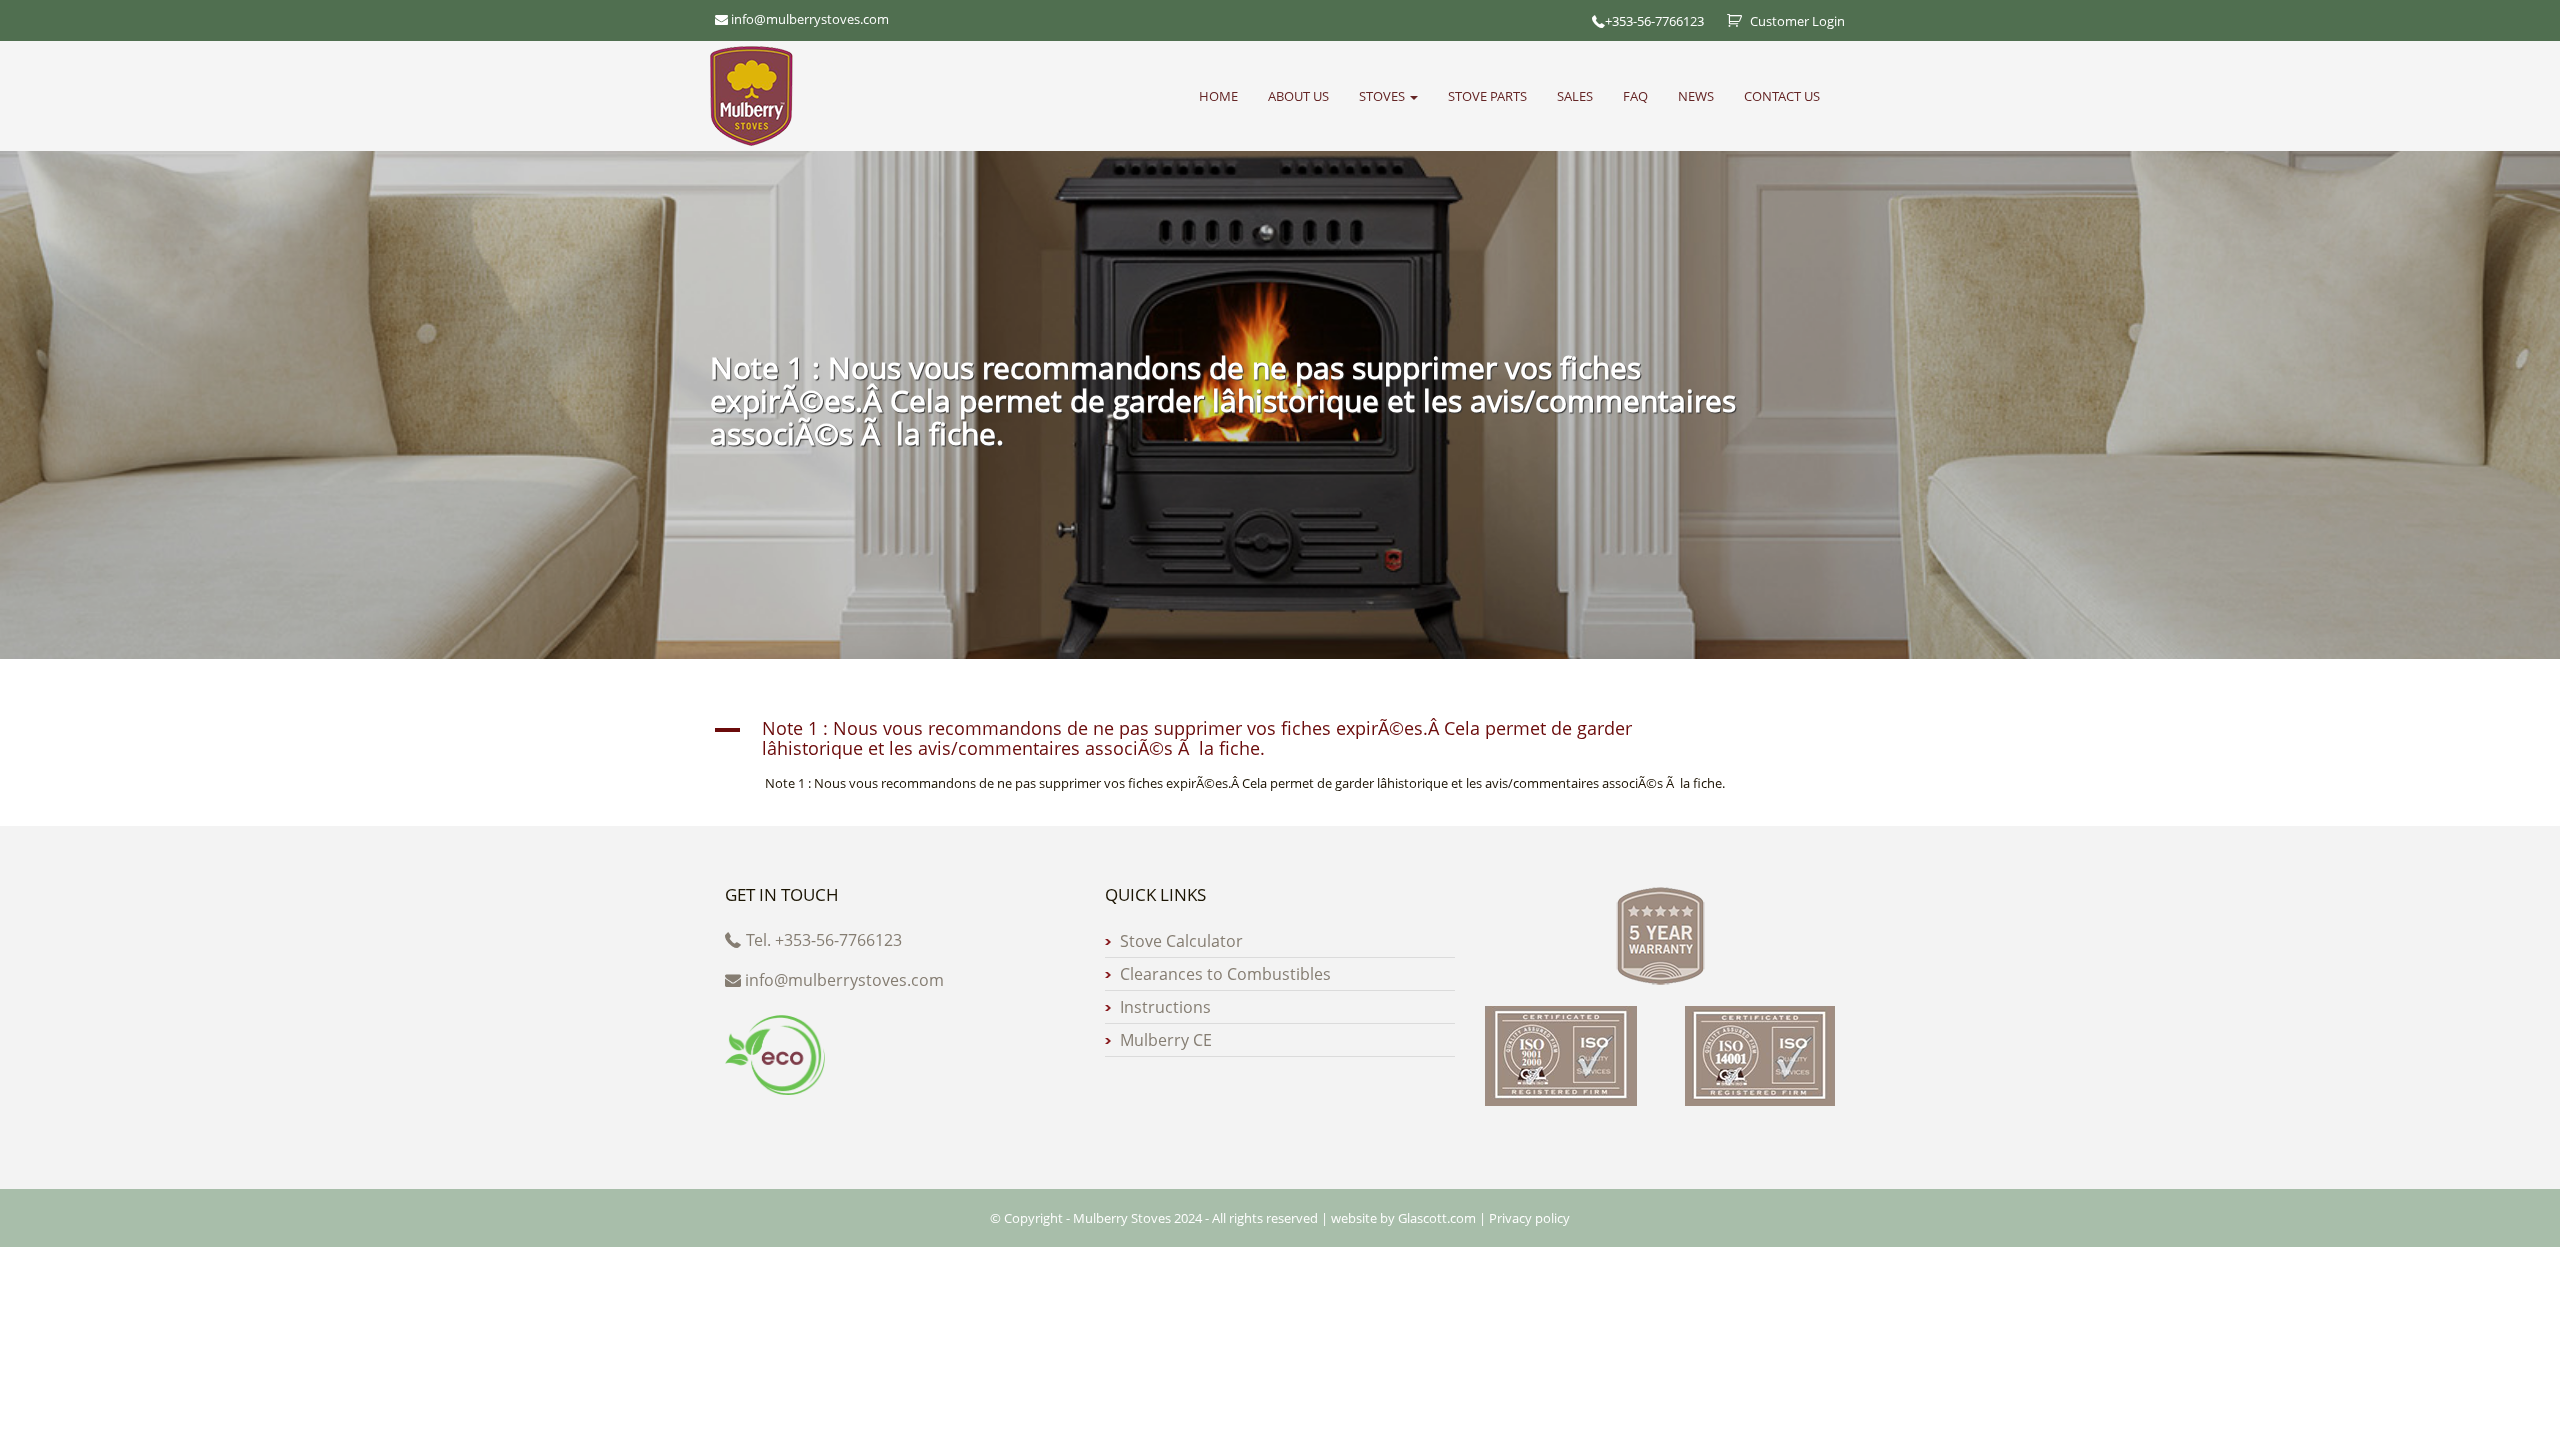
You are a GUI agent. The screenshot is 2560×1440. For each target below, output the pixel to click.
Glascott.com (1437, 1218)
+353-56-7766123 (1654, 21)
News (1696, 96)
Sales (1575, 96)
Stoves (1383, 96)
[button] (1280, 739)
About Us (1298, 96)
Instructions (1165, 1007)
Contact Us (1782, 96)
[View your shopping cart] (1727, 21)
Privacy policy (1529, 1218)
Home (1218, 96)
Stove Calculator (1181, 941)
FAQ (1635, 96)
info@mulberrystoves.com (844, 980)
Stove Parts (1487, 96)
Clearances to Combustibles (1225, 974)
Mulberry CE (1166, 1040)
